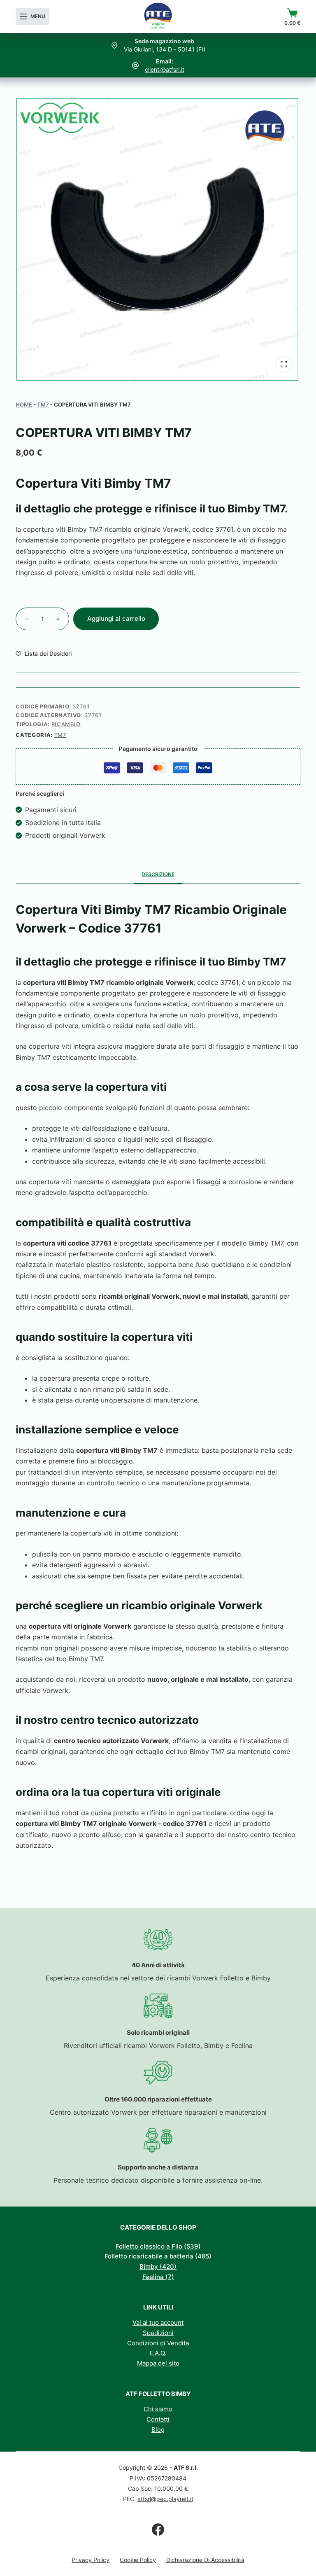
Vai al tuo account (158, 2322)
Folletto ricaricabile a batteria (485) (158, 2256)
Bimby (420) (158, 2266)
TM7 (43, 404)
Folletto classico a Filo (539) (158, 2246)
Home (24, 404)
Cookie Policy (138, 2560)
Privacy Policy (91, 2560)
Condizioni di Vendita (158, 2343)
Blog (158, 2430)
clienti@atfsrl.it (165, 69)
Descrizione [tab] (158, 874)
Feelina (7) (158, 2277)
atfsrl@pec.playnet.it (165, 2499)
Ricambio (66, 724)
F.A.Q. (158, 2353)
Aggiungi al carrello (116, 618)
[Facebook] (158, 2529)
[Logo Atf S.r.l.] (158, 16)
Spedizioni (158, 2333)
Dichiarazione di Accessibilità (205, 2560)
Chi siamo (158, 2409)
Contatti (158, 2419)
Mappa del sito (158, 2363)
